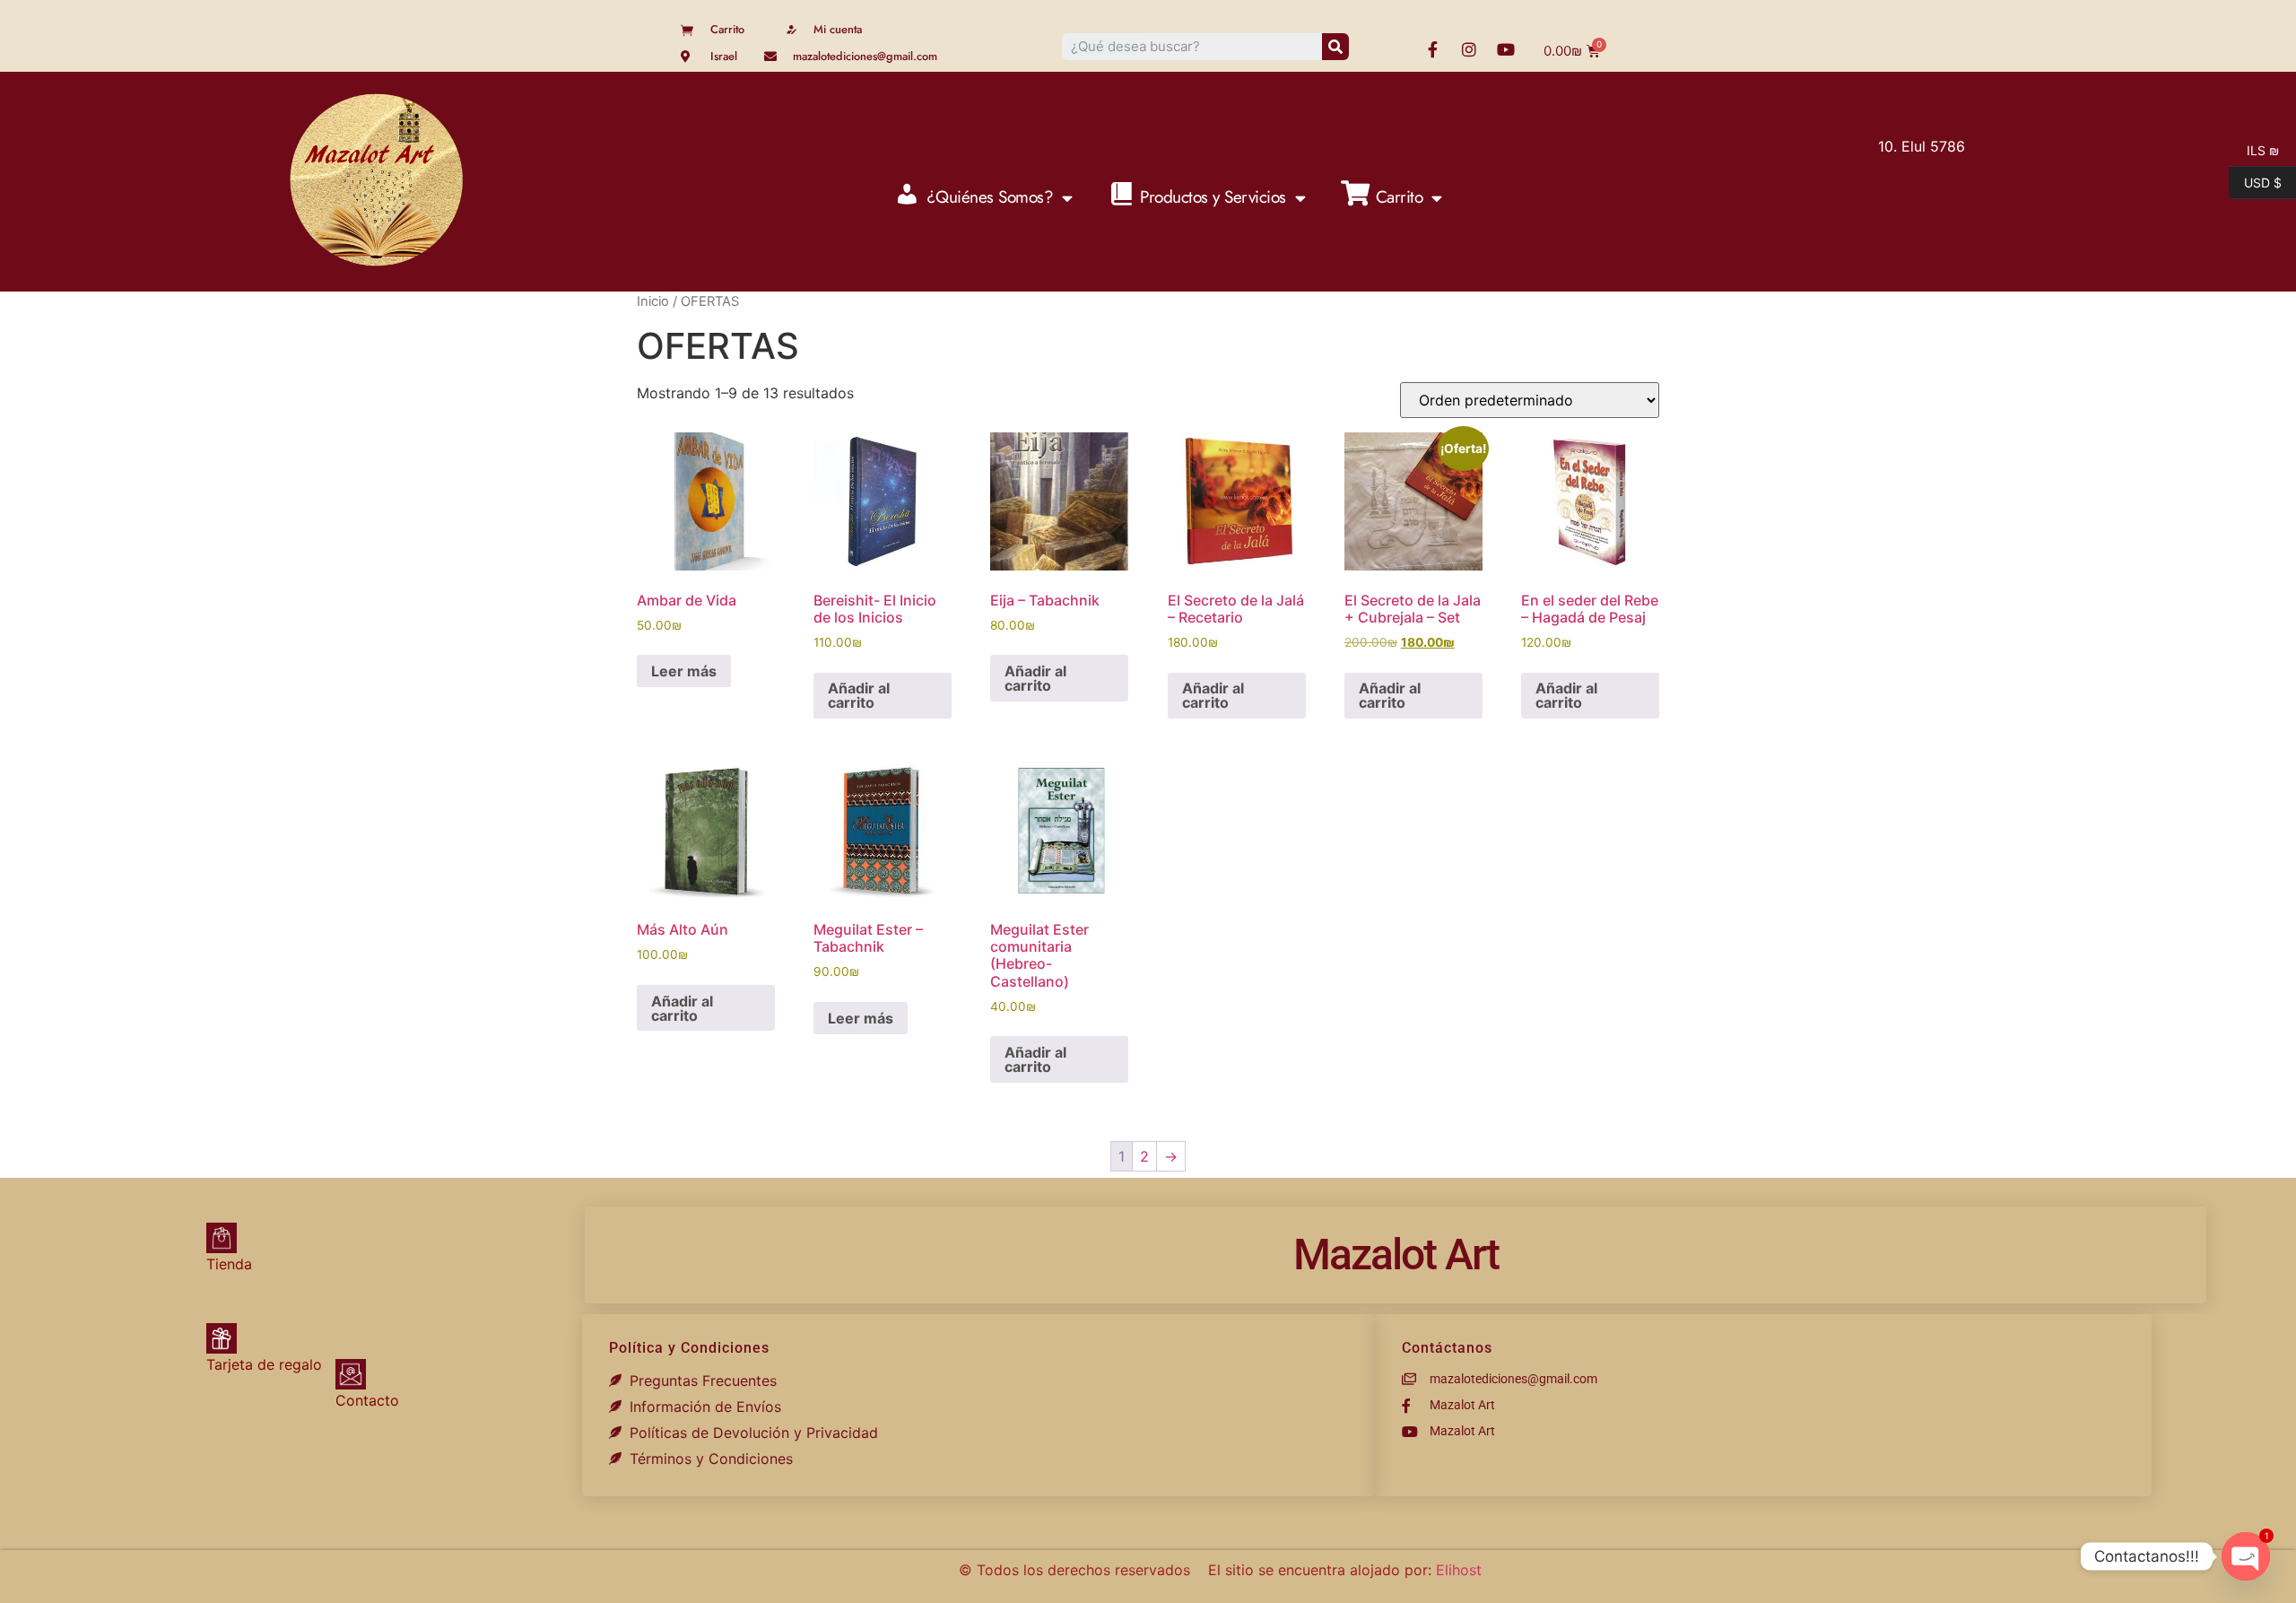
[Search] (1335, 47)
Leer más (684, 671)
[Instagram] (1469, 49)
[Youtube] (1506, 49)
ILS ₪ (2254, 149)
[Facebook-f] (1432, 49)
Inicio (653, 301)
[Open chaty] (2246, 1556)
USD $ (2255, 181)
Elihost (1459, 1570)
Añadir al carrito (859, 695)
